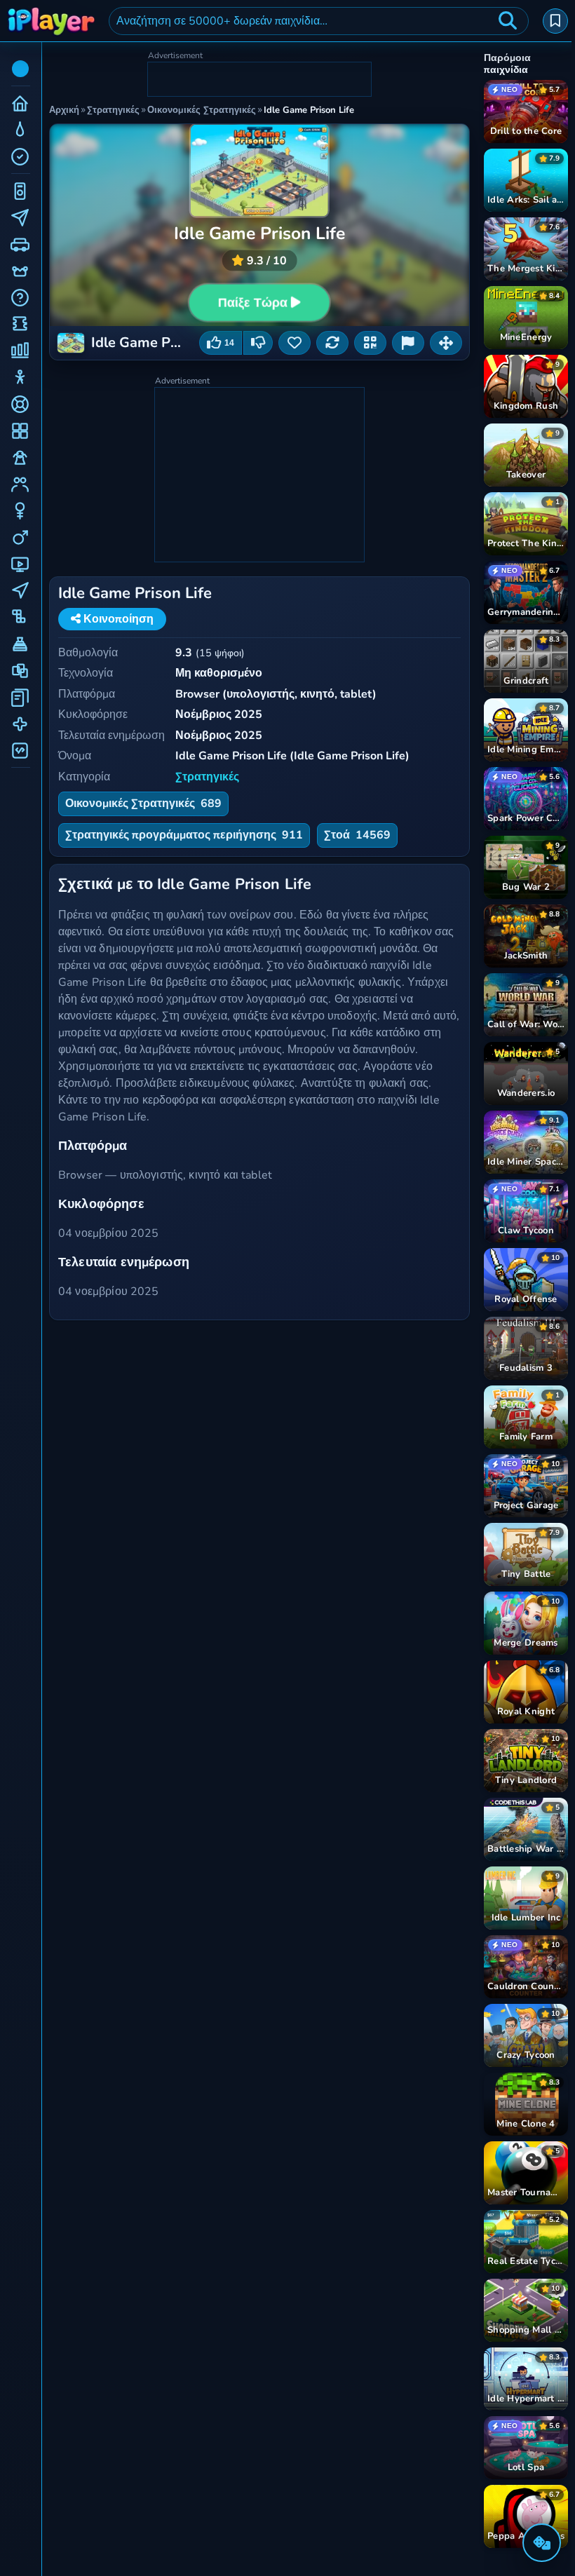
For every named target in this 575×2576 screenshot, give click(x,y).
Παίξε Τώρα (253, 302)
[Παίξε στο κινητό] (370, 343)
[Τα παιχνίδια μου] (555, 21)
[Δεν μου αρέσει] (258, 343)
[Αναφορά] (408, 343)
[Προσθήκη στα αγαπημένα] (295, 343)
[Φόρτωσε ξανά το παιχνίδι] (332, 343)
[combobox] (319, 21)
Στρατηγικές (207, 777)
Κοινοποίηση (117, 619)
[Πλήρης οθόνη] (446, 343)
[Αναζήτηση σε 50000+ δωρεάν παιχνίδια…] (508, 21)
